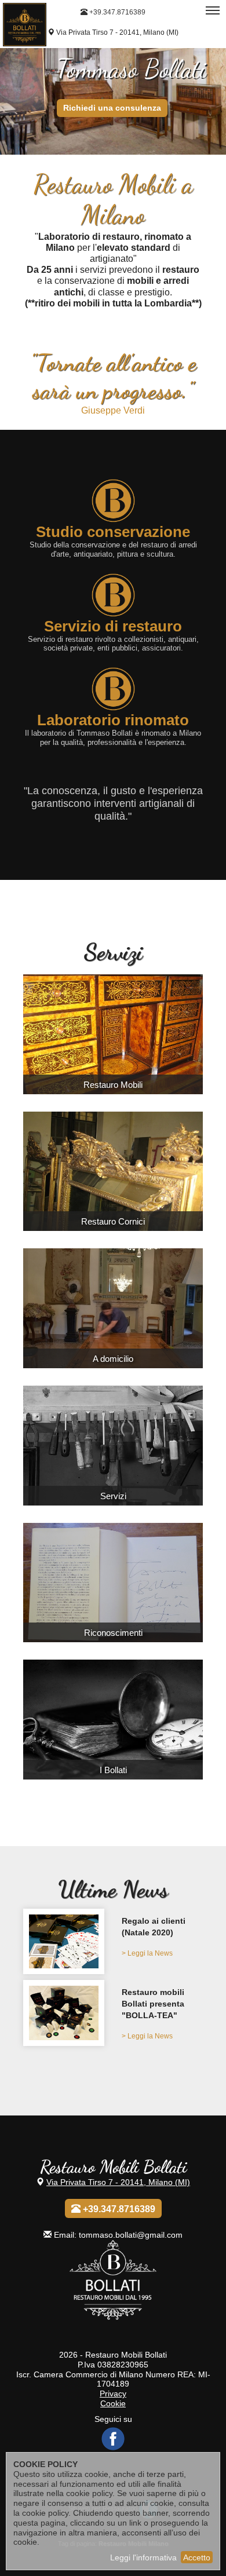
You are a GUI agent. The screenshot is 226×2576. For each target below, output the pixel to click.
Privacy (113, 2393)
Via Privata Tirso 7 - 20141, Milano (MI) (117, 32)
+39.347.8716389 (116, 12)
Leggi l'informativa (143, 2557)
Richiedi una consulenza (112, 107)
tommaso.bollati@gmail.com (131, 2235)
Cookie (113, 2403)
